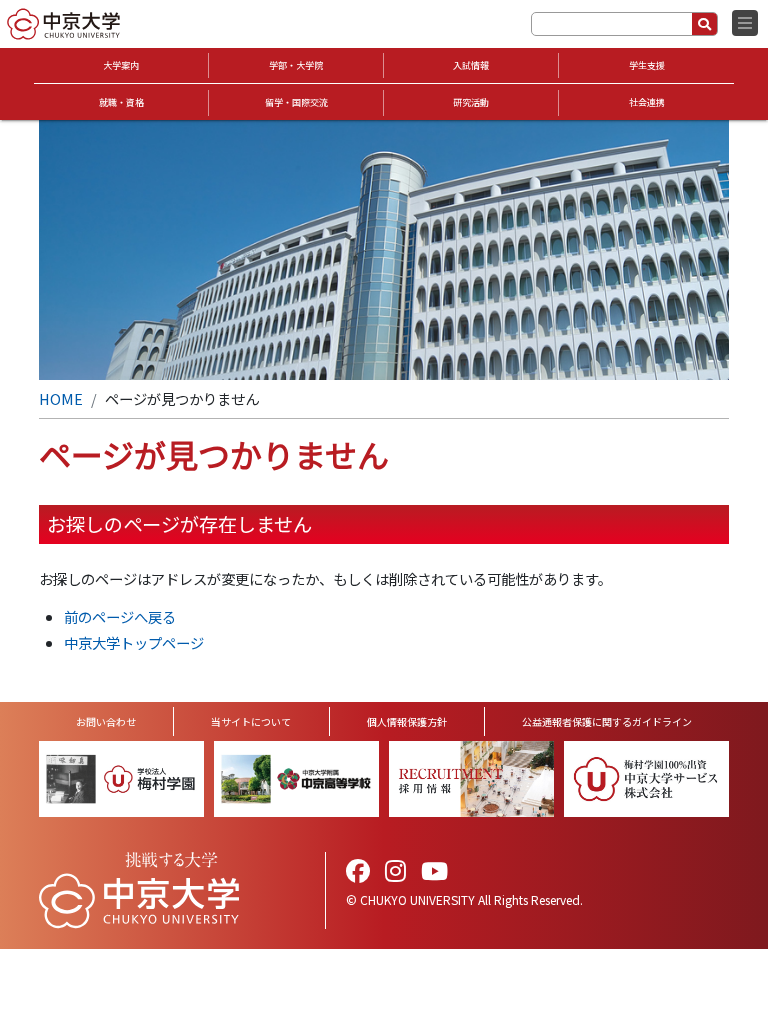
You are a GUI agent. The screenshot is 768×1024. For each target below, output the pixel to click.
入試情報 (471, 65)
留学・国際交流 (296, 102)
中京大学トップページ (134, 642)
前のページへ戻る (120, 616)
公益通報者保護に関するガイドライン (607, 721)
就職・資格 (121, 102)
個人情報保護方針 (407, 721)
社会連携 (647, 102)
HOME (61, 398)
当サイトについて (251, 721)
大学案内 (121, 65)
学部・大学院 (296, 65)
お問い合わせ (106, 721)
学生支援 (647, 65)
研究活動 (471, 102)
